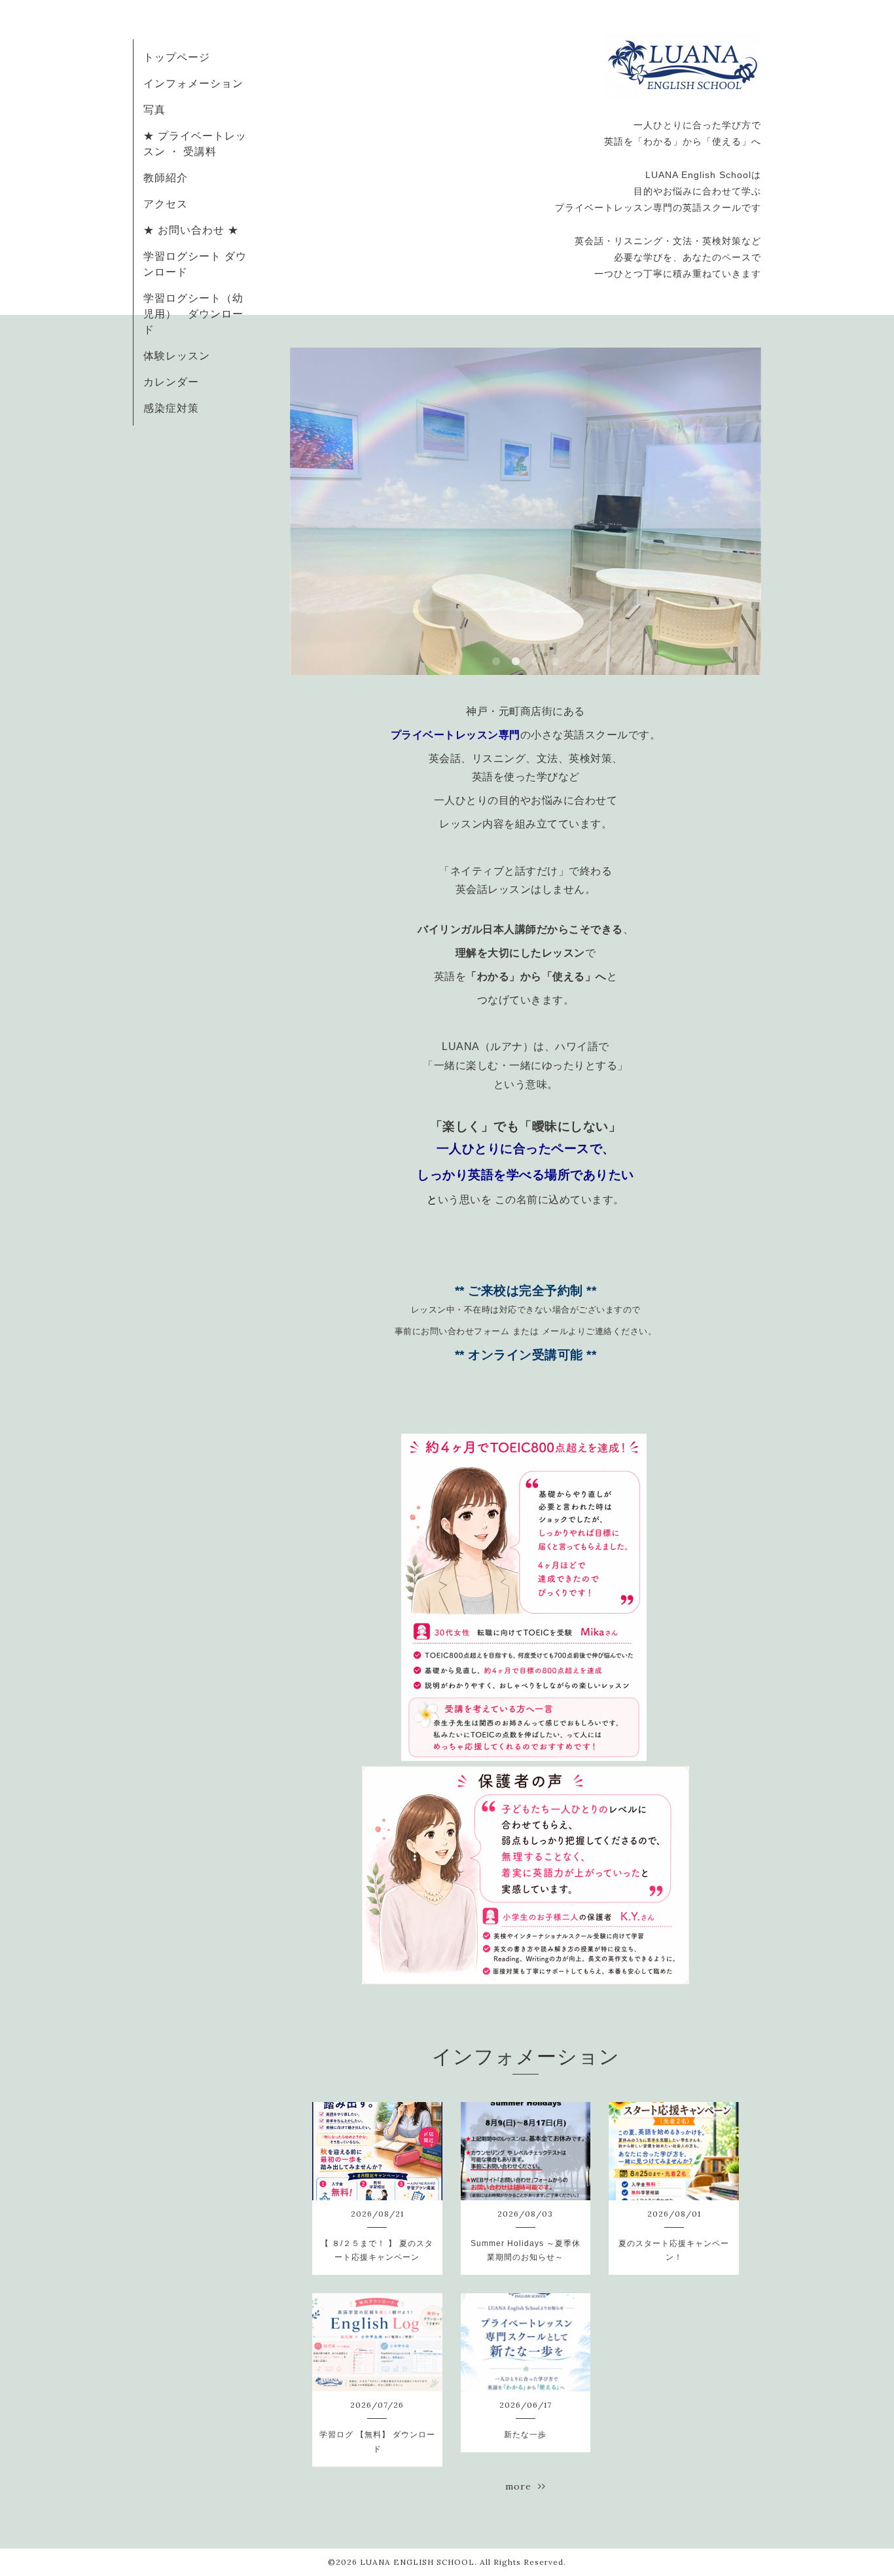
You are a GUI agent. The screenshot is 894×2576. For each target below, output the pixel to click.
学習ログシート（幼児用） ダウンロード (193, 314)
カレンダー (171, 382)
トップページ (177, 57)
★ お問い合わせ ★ (191, 230)
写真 (154, 109)
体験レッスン (177, 355)
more (522, 2486)
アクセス (166, 204)
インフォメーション (193, 83)
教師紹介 (166, 177)
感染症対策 (171, 408)
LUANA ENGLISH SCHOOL (417, 2562)
